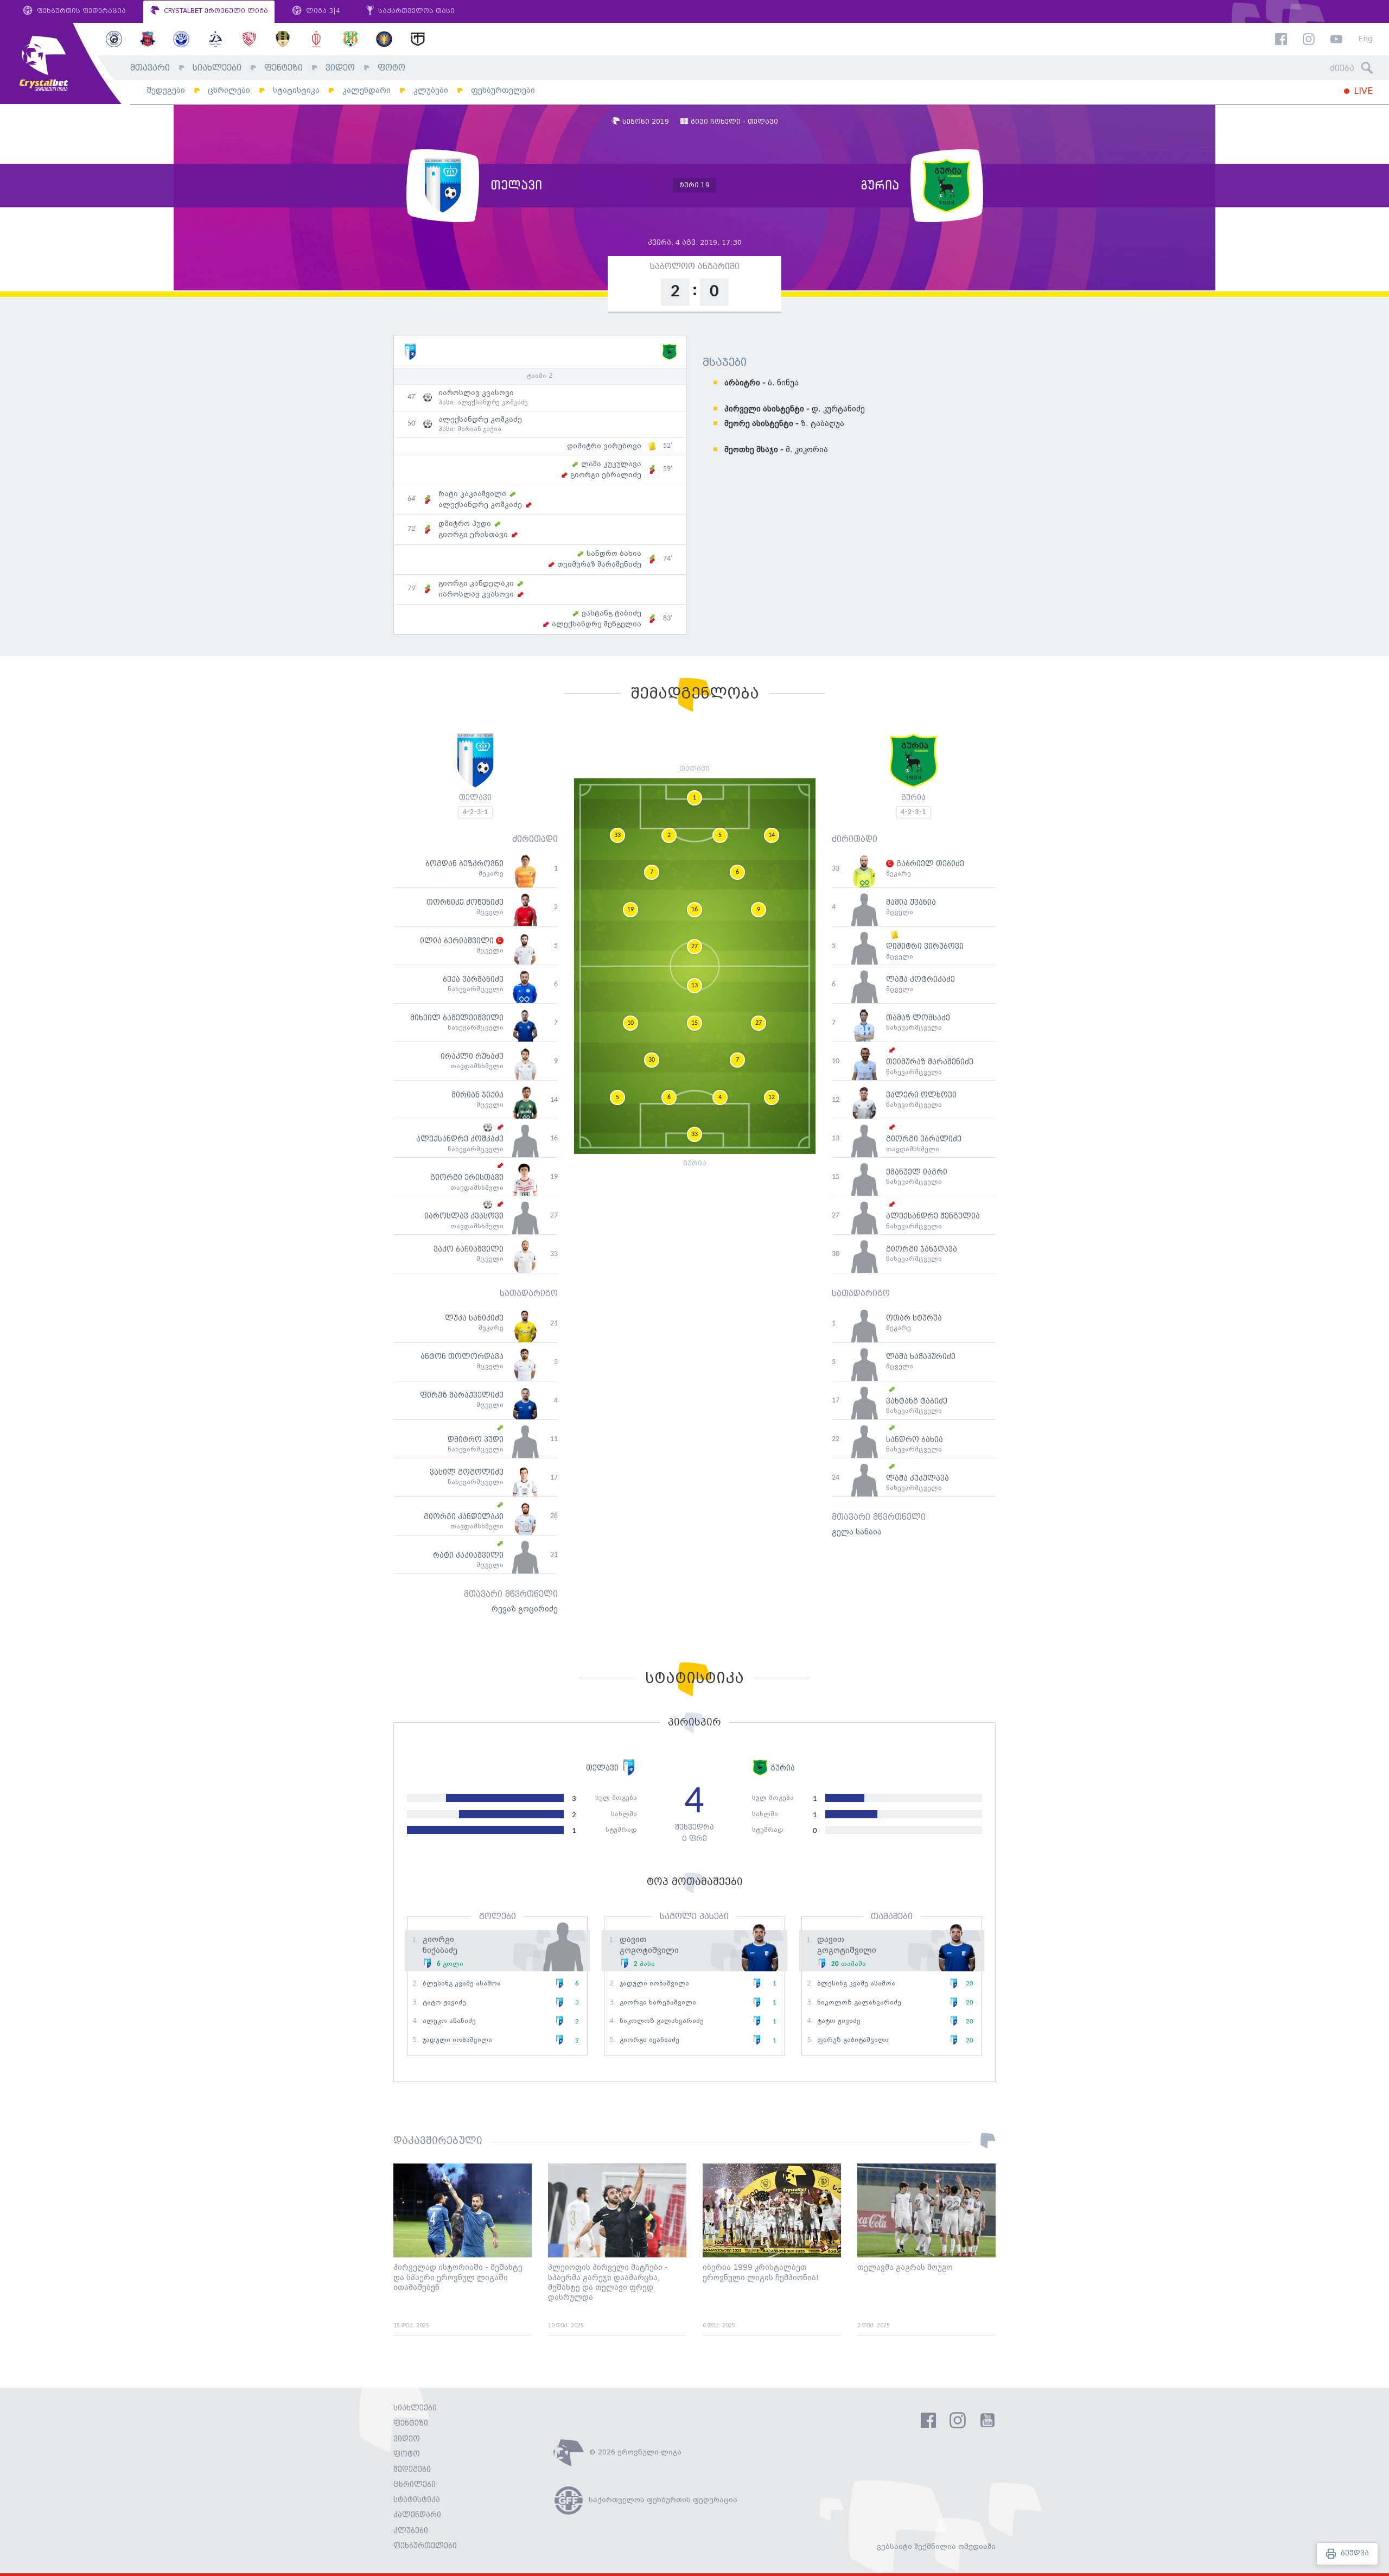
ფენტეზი (283, 68)
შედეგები (166, 90)
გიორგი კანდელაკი (476, 583)
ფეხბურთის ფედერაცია (80, 11)
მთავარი (150, 68)
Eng (1365, 39)
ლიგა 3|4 (322, 11)
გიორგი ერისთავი (473, 535)
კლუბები (431, 90)
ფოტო (391, 68)
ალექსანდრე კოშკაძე (493, 403)
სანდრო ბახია (614, 554)
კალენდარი (367, 90)
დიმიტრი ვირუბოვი (604, 446)
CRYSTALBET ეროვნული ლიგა (215, 11)
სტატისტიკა (296, 90)
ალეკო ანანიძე (449, 2021)
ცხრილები (229, 90)
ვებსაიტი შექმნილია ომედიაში (936, 2547)
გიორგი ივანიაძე (649, 2040)
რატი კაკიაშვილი (472, 494)
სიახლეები (217, 68)
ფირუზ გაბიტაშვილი (853, 2040)
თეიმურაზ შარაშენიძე (599, 564)
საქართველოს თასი (415, 11)
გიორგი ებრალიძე (606, 475)
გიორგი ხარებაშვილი (658, 2003)
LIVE (1362, 91)
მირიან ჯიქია (479, 429)
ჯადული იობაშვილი (457, 2040)
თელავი (475, 798)
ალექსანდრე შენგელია (597, 624)
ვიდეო (340, 68)
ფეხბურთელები (503, 90)
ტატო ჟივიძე (444, 2003)
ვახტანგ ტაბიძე (611, 613)
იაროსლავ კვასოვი (476, 393)
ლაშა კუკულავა (611, 464)
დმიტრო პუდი (465, 524)
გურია (913, 798)
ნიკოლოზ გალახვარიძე (662, 2021)
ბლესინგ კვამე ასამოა (462, 1984)
